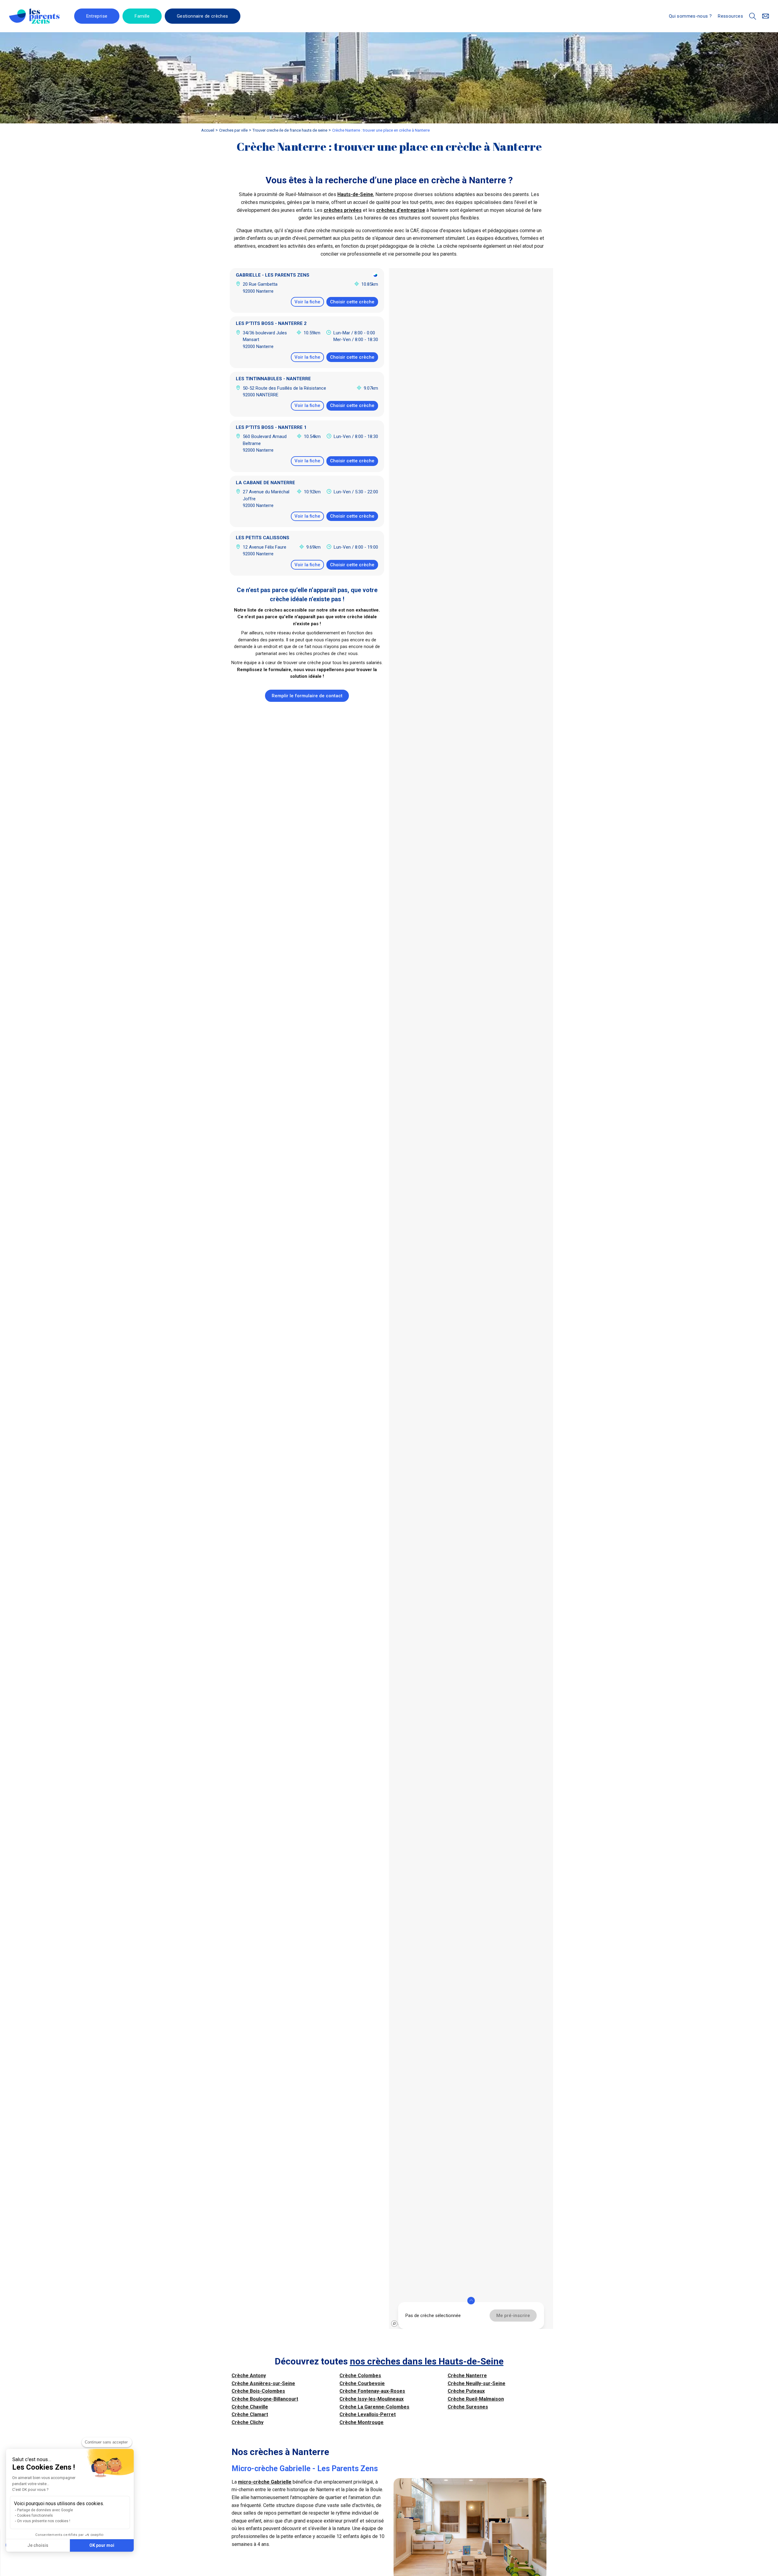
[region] (471, 1298)
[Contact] (766, 16)
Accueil (208, 130)
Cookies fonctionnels (35, 2516)
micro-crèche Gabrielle (265, 2482)
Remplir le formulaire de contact (307, 696)
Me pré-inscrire (513, 2316)
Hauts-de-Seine (355, 194)
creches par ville (233, 130)
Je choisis (38, 2545)
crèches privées (343, 210)
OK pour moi (102, 2545)
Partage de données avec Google (45, 2510)
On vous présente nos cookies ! (44, 2521)
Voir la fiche (307, 302)
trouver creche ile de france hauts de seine (290, 130)
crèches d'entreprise (401, 210)
